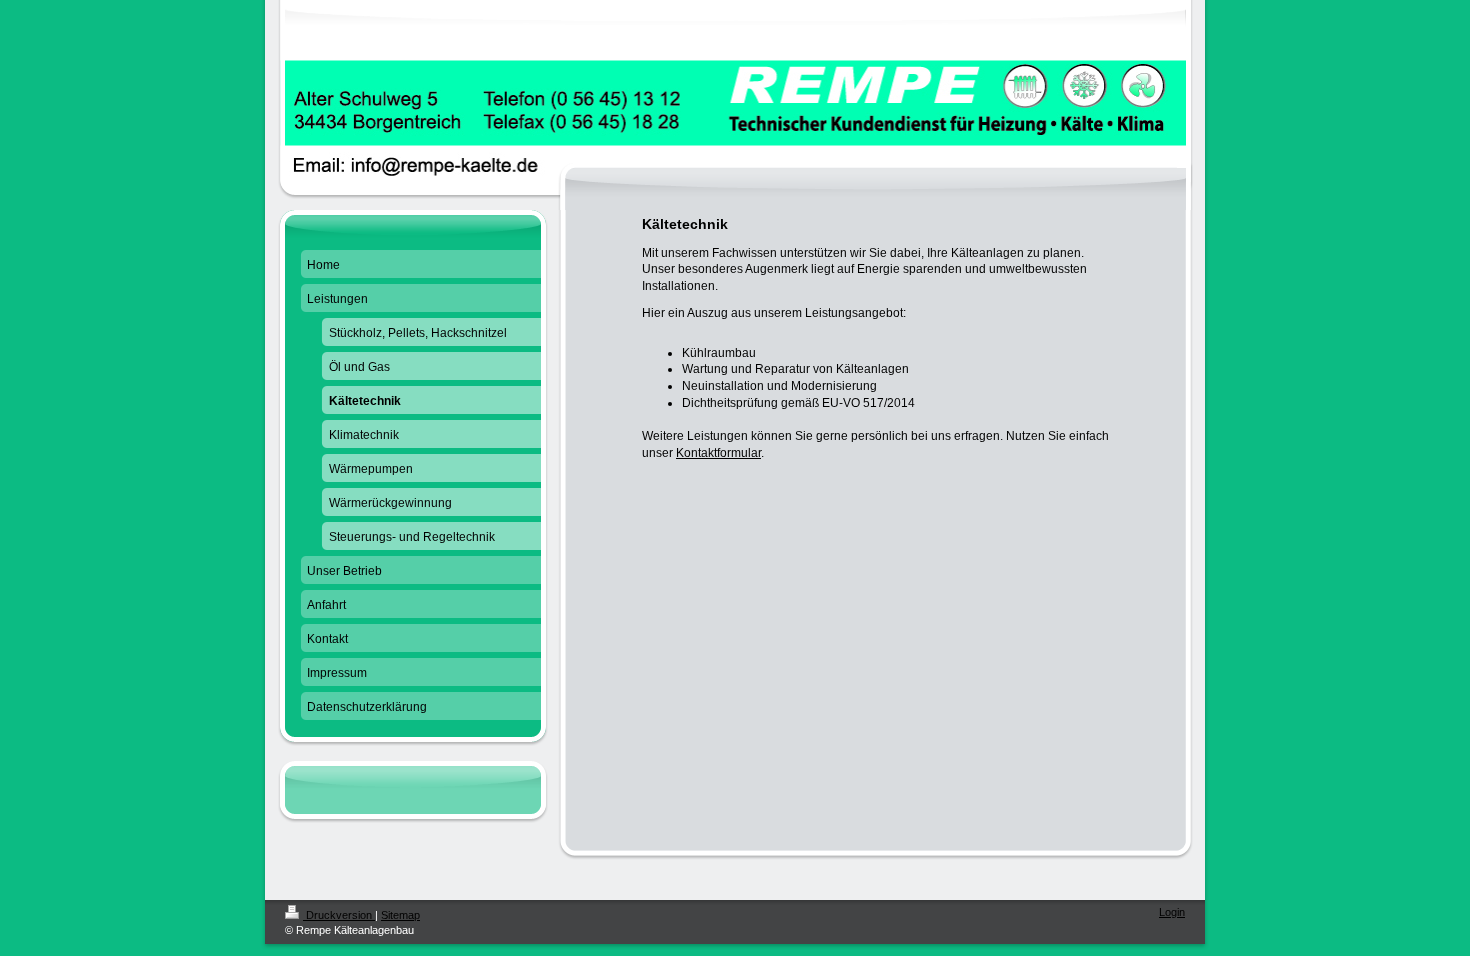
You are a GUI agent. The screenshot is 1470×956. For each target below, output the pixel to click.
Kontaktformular (718, 453)
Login (1172, 912)
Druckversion (339, 915)
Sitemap (400, 915)
